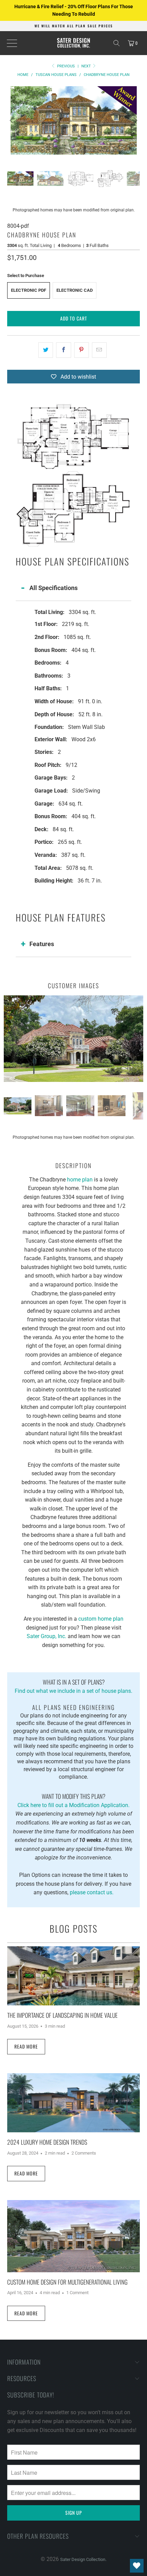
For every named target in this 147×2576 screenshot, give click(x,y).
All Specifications (54, 588)
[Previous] (12, 120)
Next (87, 66)
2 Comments (84, 2153)
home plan (80, 1180)
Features (42, 944)
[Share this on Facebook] (63, 350)
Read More (26, 2046)
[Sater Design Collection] (74, 43)
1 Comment (77, 2293)
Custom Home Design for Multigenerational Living (67, 2282)
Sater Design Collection (83, 2559)
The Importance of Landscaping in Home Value (62, 2015)
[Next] (135, 120)
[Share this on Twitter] (46, 350)
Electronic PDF (29, 290)
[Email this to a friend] (99, 350)
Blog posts (73, 1928)
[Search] (117, 43)
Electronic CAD (75, 290)
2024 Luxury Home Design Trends (47, 2142)
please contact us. (92, 1892)
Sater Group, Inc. (46, 1636)
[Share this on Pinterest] (82, 350)
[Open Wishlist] (137, 2566)
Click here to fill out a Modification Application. (73, 1800)
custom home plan (101, 1619)
